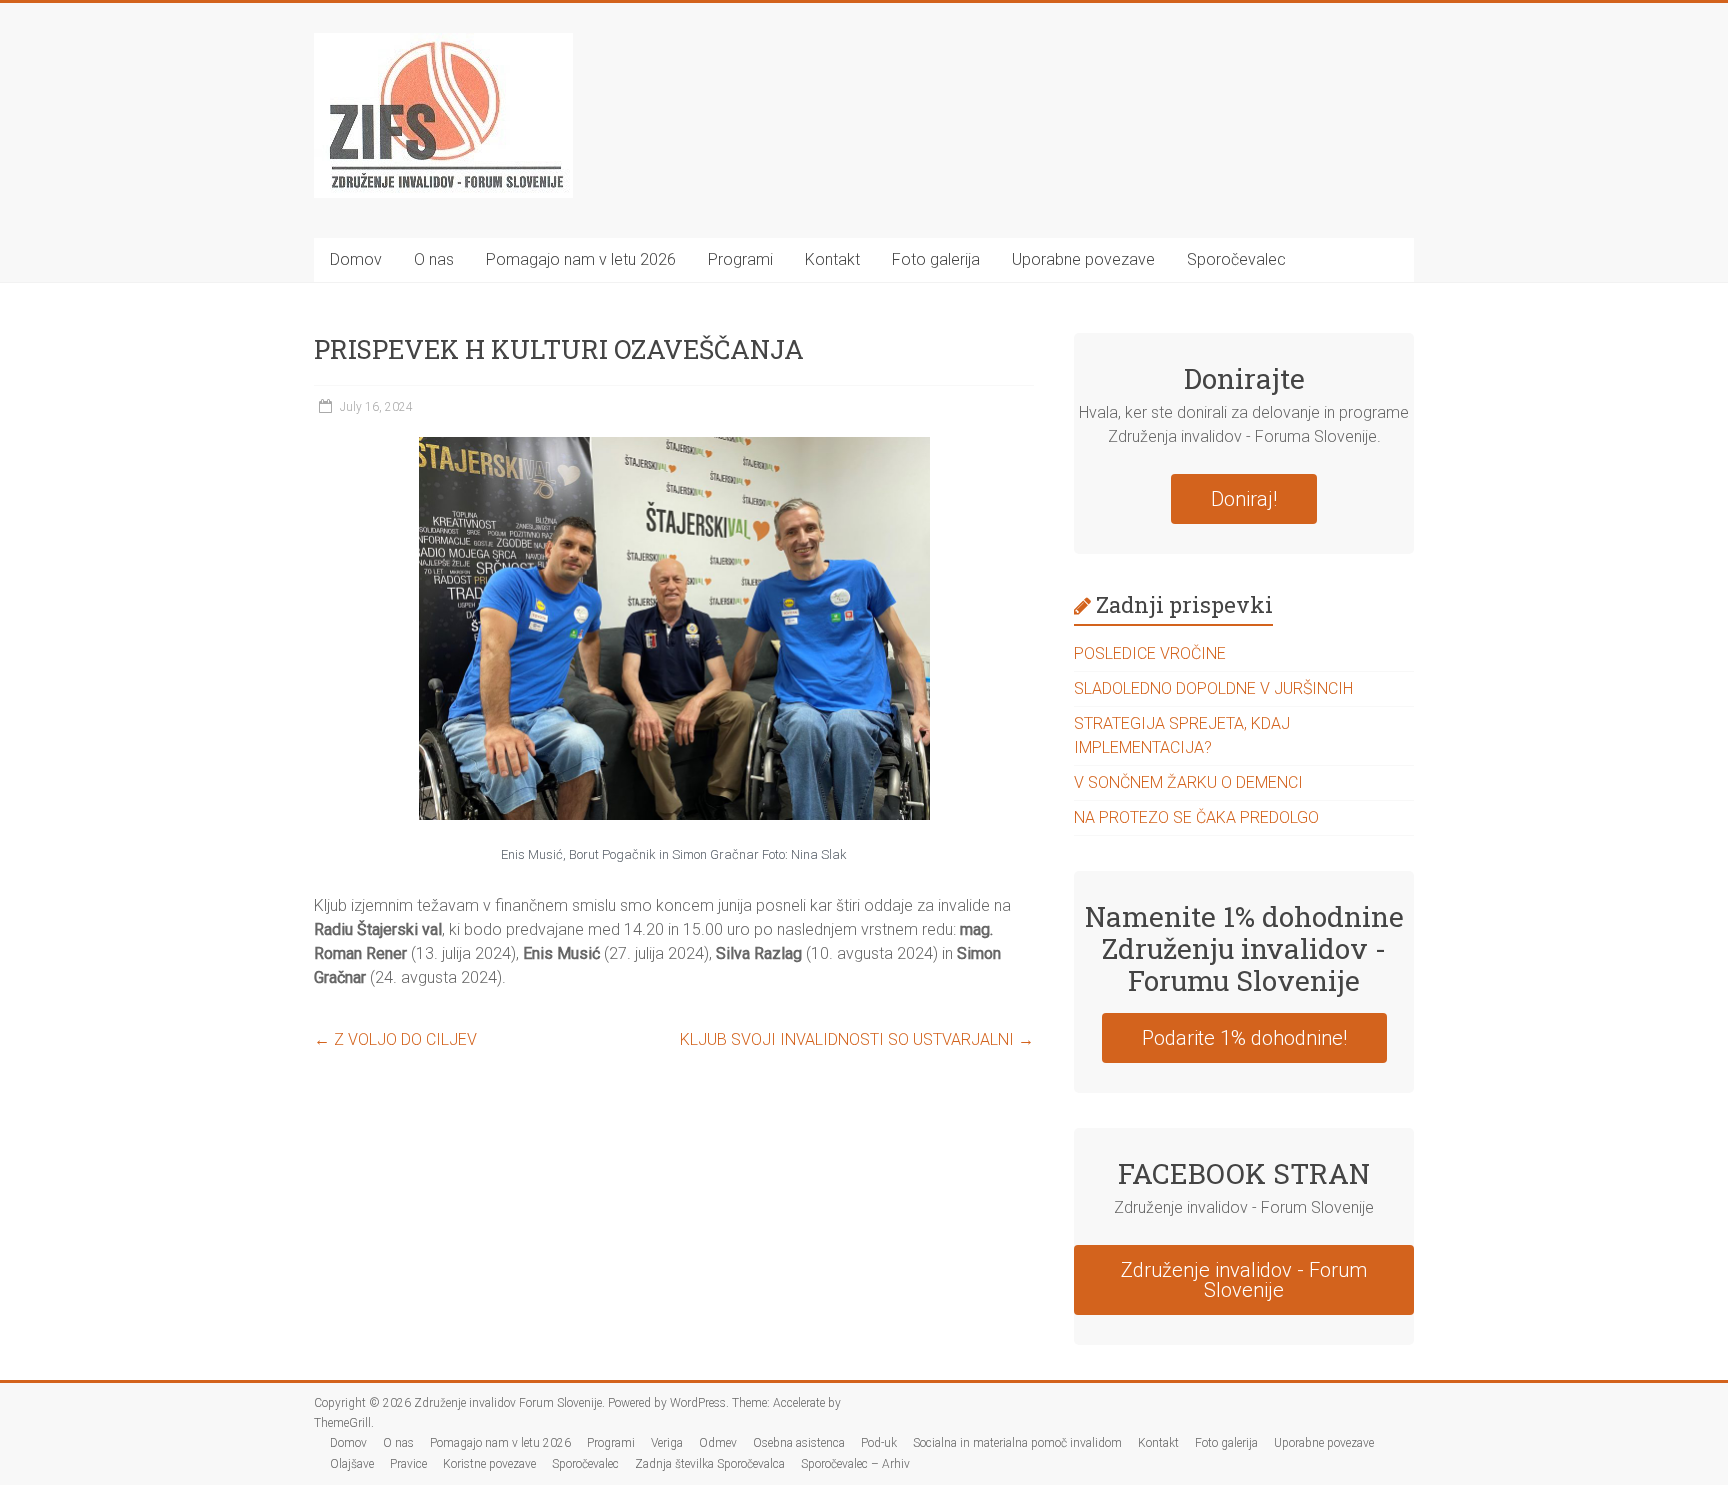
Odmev (718, 1443)
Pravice (408, 1464)
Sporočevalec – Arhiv (855, 1464)
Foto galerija (936, 259)
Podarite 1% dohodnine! (1244, 1038)
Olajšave (352, 1464)
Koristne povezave (489, 1464)
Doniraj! (1244, 499)
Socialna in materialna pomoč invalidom (1017, 1443)
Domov (356, 259)
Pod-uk (879, 1443)
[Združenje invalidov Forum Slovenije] (443, 42)
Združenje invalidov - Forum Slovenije (1244, 1280)
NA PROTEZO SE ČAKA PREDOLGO (1196, 817)
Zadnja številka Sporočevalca (710, 1464)
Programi (740, 259)
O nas (434, 259)
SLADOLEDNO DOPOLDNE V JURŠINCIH (1213, 688)
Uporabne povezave (1083, 259)
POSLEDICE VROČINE (1150, 653)
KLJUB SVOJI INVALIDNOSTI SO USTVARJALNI (857, 1039)
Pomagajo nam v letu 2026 (581, 259)
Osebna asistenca (799, 1443)
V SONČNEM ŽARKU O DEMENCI (1188, 782)
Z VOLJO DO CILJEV (395, 1039)
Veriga (667, 1443)
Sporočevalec (1236, 259)
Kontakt (832, 259)
